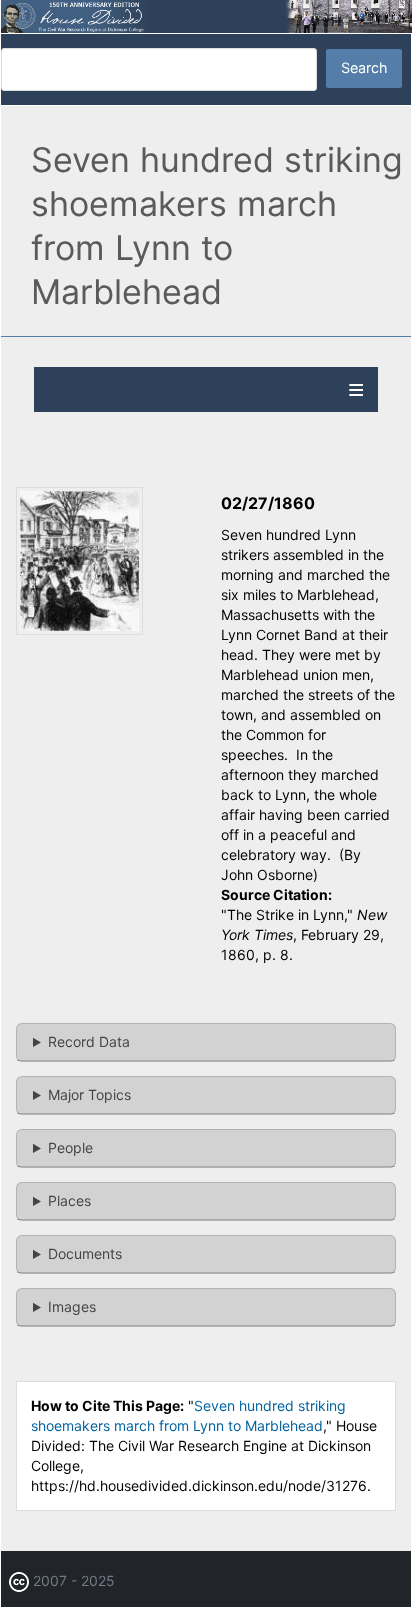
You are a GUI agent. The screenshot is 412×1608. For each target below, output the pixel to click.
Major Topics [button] (89, 1094)
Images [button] (72, 1306)
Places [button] (69, 1200)
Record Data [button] (89, 1041)
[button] (79, 629)
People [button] (70, 1147)
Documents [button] (85, 1253)
